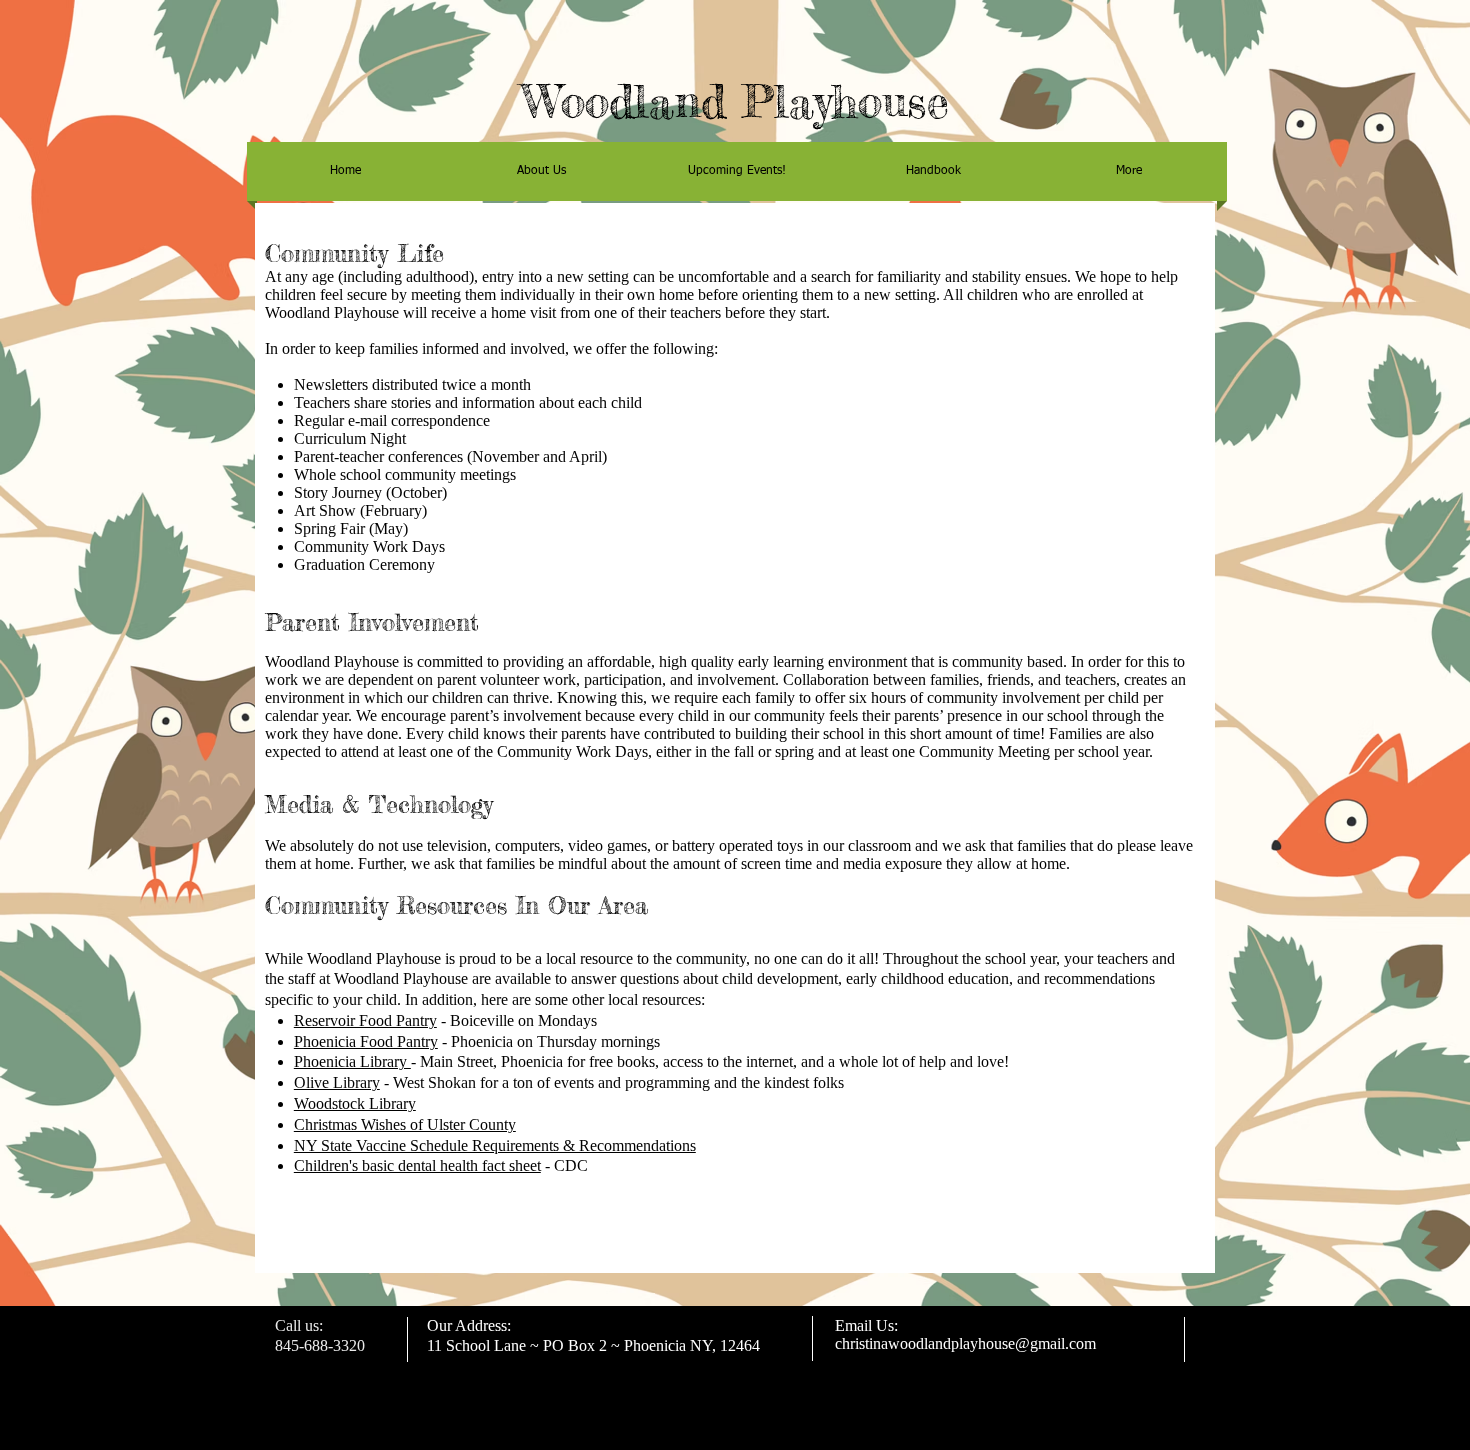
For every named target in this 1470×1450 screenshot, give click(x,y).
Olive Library (337, 1082)
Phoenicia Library (352, 1061)
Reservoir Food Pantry (365, 1020)
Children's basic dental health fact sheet (417, 1165)
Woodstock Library (355, 1103)
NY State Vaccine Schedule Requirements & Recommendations (495, 1145)
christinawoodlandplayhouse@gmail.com (965, 1343)
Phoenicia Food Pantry (366, 1041)
